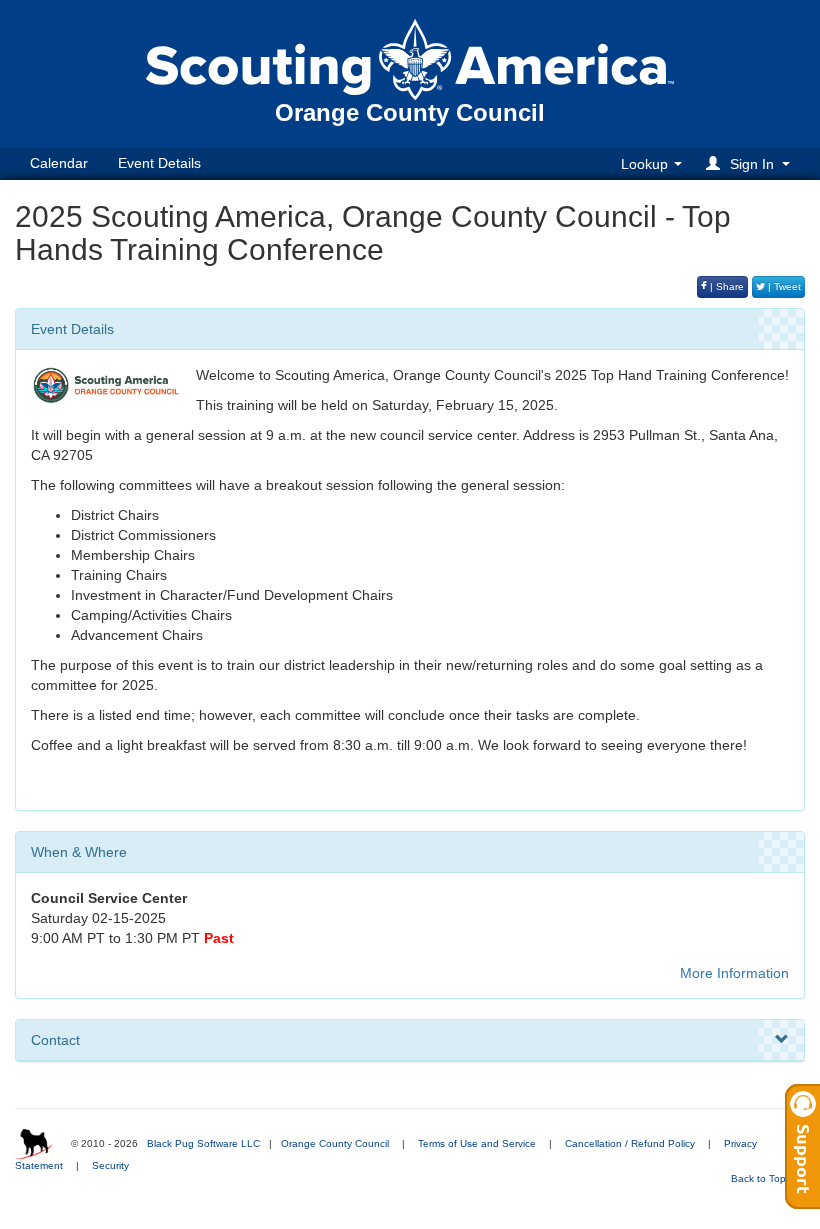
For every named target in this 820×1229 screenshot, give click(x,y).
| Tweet (783, 286)
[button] (751, 163)
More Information (734, 973)
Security (110, 1165)
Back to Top (760, 1178)
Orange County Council (335, 1143)
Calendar (59, 163)
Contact (55, 1040)
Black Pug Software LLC (203, 1143)
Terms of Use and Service (477, 1143)
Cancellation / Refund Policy (630, 1143)
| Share (725, 286)
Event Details (159, 163)
